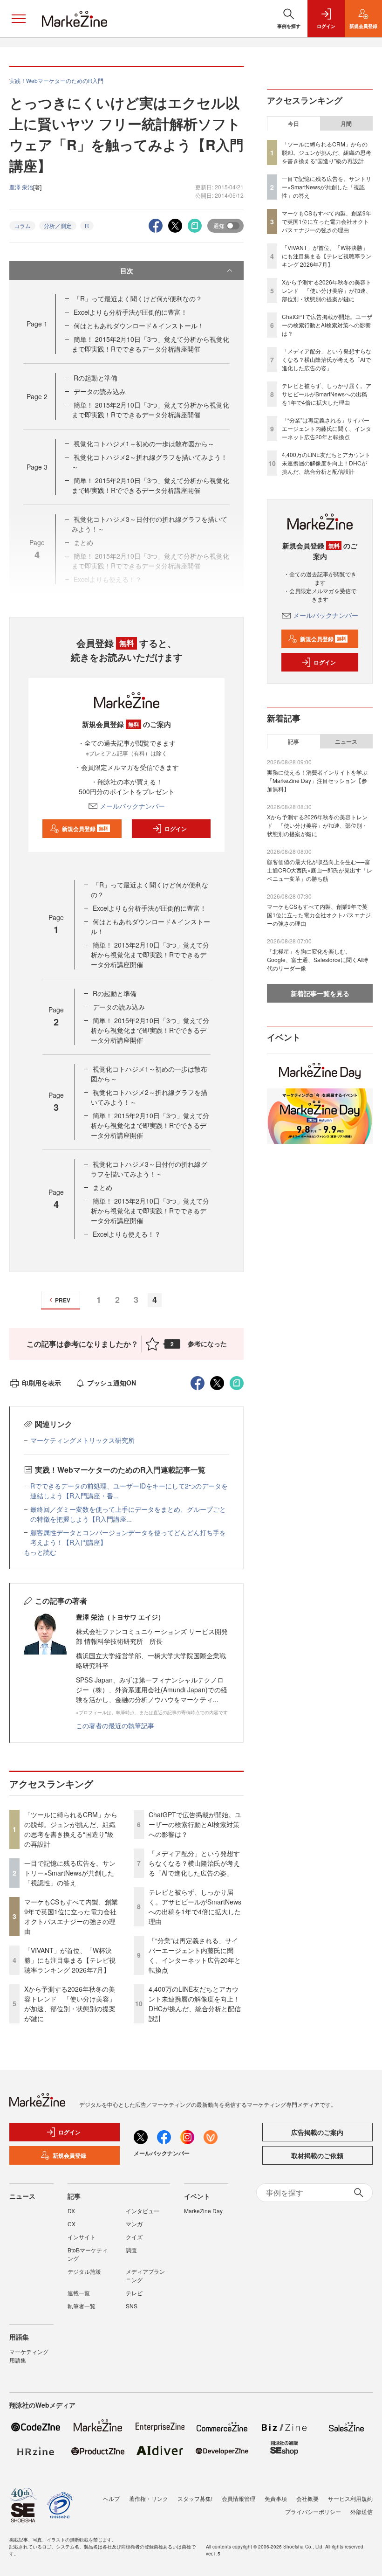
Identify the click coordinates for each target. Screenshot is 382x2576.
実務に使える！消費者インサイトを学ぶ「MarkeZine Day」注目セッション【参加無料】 (317, 780)
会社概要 (307, 2498)
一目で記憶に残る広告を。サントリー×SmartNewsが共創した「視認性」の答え (70, 1873)
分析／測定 (58, 225)
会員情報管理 (239, 2498)
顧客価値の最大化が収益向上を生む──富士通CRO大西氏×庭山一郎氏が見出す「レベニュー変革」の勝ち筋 (320, 870)
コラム (22, 225)
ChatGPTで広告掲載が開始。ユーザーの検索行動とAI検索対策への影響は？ (195, 1824)
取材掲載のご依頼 (317, 2155)
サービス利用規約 (350, 2498)
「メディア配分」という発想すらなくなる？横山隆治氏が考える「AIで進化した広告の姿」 (194, 1863)
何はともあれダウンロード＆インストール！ (139, 325)
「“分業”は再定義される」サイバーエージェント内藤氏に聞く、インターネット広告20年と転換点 (195, 1955)
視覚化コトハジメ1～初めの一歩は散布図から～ (144, 443)
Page (37, 324)
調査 (131, 2250)
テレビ (134, 2293)
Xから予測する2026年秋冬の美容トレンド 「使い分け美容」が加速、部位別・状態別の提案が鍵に (70, 2004)
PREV (63, 1300)
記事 (293, 741)
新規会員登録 (85, 829)
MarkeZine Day (203, 2211)
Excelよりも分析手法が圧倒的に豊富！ (130, 312)
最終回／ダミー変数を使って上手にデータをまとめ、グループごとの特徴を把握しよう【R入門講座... (128, 1514)
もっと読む (40, 1552)
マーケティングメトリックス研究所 (82, 1440)
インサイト (82, 2237)
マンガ (134, 2224)
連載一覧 (79, 2293)
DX (71, 2211)
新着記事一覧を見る (320, 993)
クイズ (134, 2237)
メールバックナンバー (132, 806)
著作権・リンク (149, 2498)
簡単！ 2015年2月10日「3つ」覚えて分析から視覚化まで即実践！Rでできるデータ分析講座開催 (150, 344)
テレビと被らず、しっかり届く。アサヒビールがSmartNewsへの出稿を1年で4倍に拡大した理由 (195, 1907)
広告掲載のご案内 (317, 2132)
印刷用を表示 (41, 1383)
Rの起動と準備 (95, 378)
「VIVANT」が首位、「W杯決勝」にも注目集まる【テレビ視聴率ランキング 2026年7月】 (70, 1960)
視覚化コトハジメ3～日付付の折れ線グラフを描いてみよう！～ (149, 1169)
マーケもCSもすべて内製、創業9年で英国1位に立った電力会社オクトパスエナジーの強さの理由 (71, 1916)
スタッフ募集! (195, 2498)
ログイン (176, 829)
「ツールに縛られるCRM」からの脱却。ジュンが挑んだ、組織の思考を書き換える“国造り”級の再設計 (71, 1829)
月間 (346, 124)
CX (72, 2224)
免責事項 (276, 2498)
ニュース (346, 741)
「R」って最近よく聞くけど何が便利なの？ (138, 298)
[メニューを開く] (19, 19)
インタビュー (143, 2211)
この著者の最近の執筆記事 (115, 1725)
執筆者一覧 (82, 2306)
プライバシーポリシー (313, 2511)
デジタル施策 (84, 2271)
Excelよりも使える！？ (127, 1234)
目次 (127, 270)
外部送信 (362, 2511)
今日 (293, 124)
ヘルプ (111, 2498)
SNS (132, 2306)
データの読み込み (100, 391)
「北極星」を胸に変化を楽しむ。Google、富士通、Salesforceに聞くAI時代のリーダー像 (317, 959)
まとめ (102, 1187)
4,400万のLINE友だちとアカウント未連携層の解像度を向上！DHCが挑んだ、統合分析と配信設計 (195, 2004)
